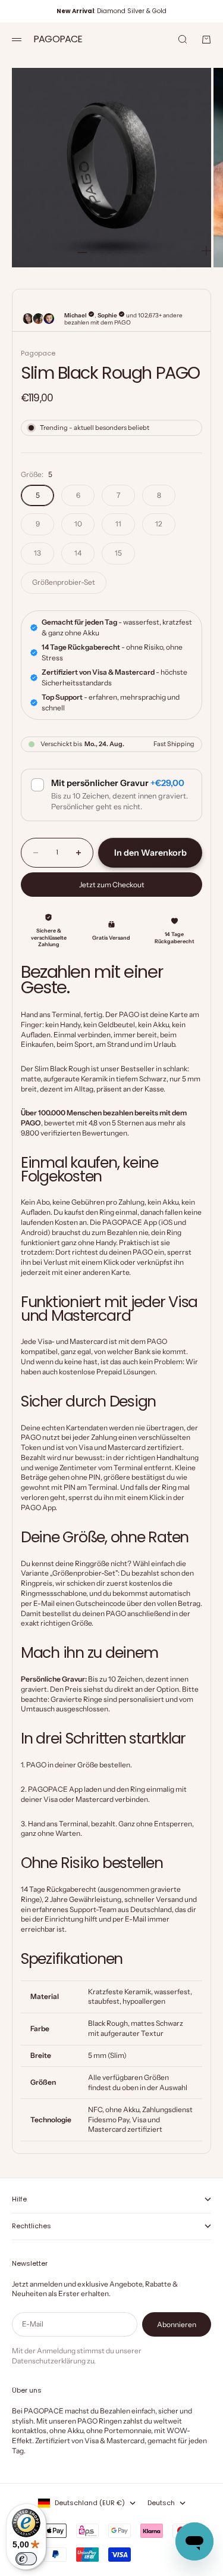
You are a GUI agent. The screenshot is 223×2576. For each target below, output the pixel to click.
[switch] (26, 2559)
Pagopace (38, 353)
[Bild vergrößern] (206, 251)
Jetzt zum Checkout (112, 885)
